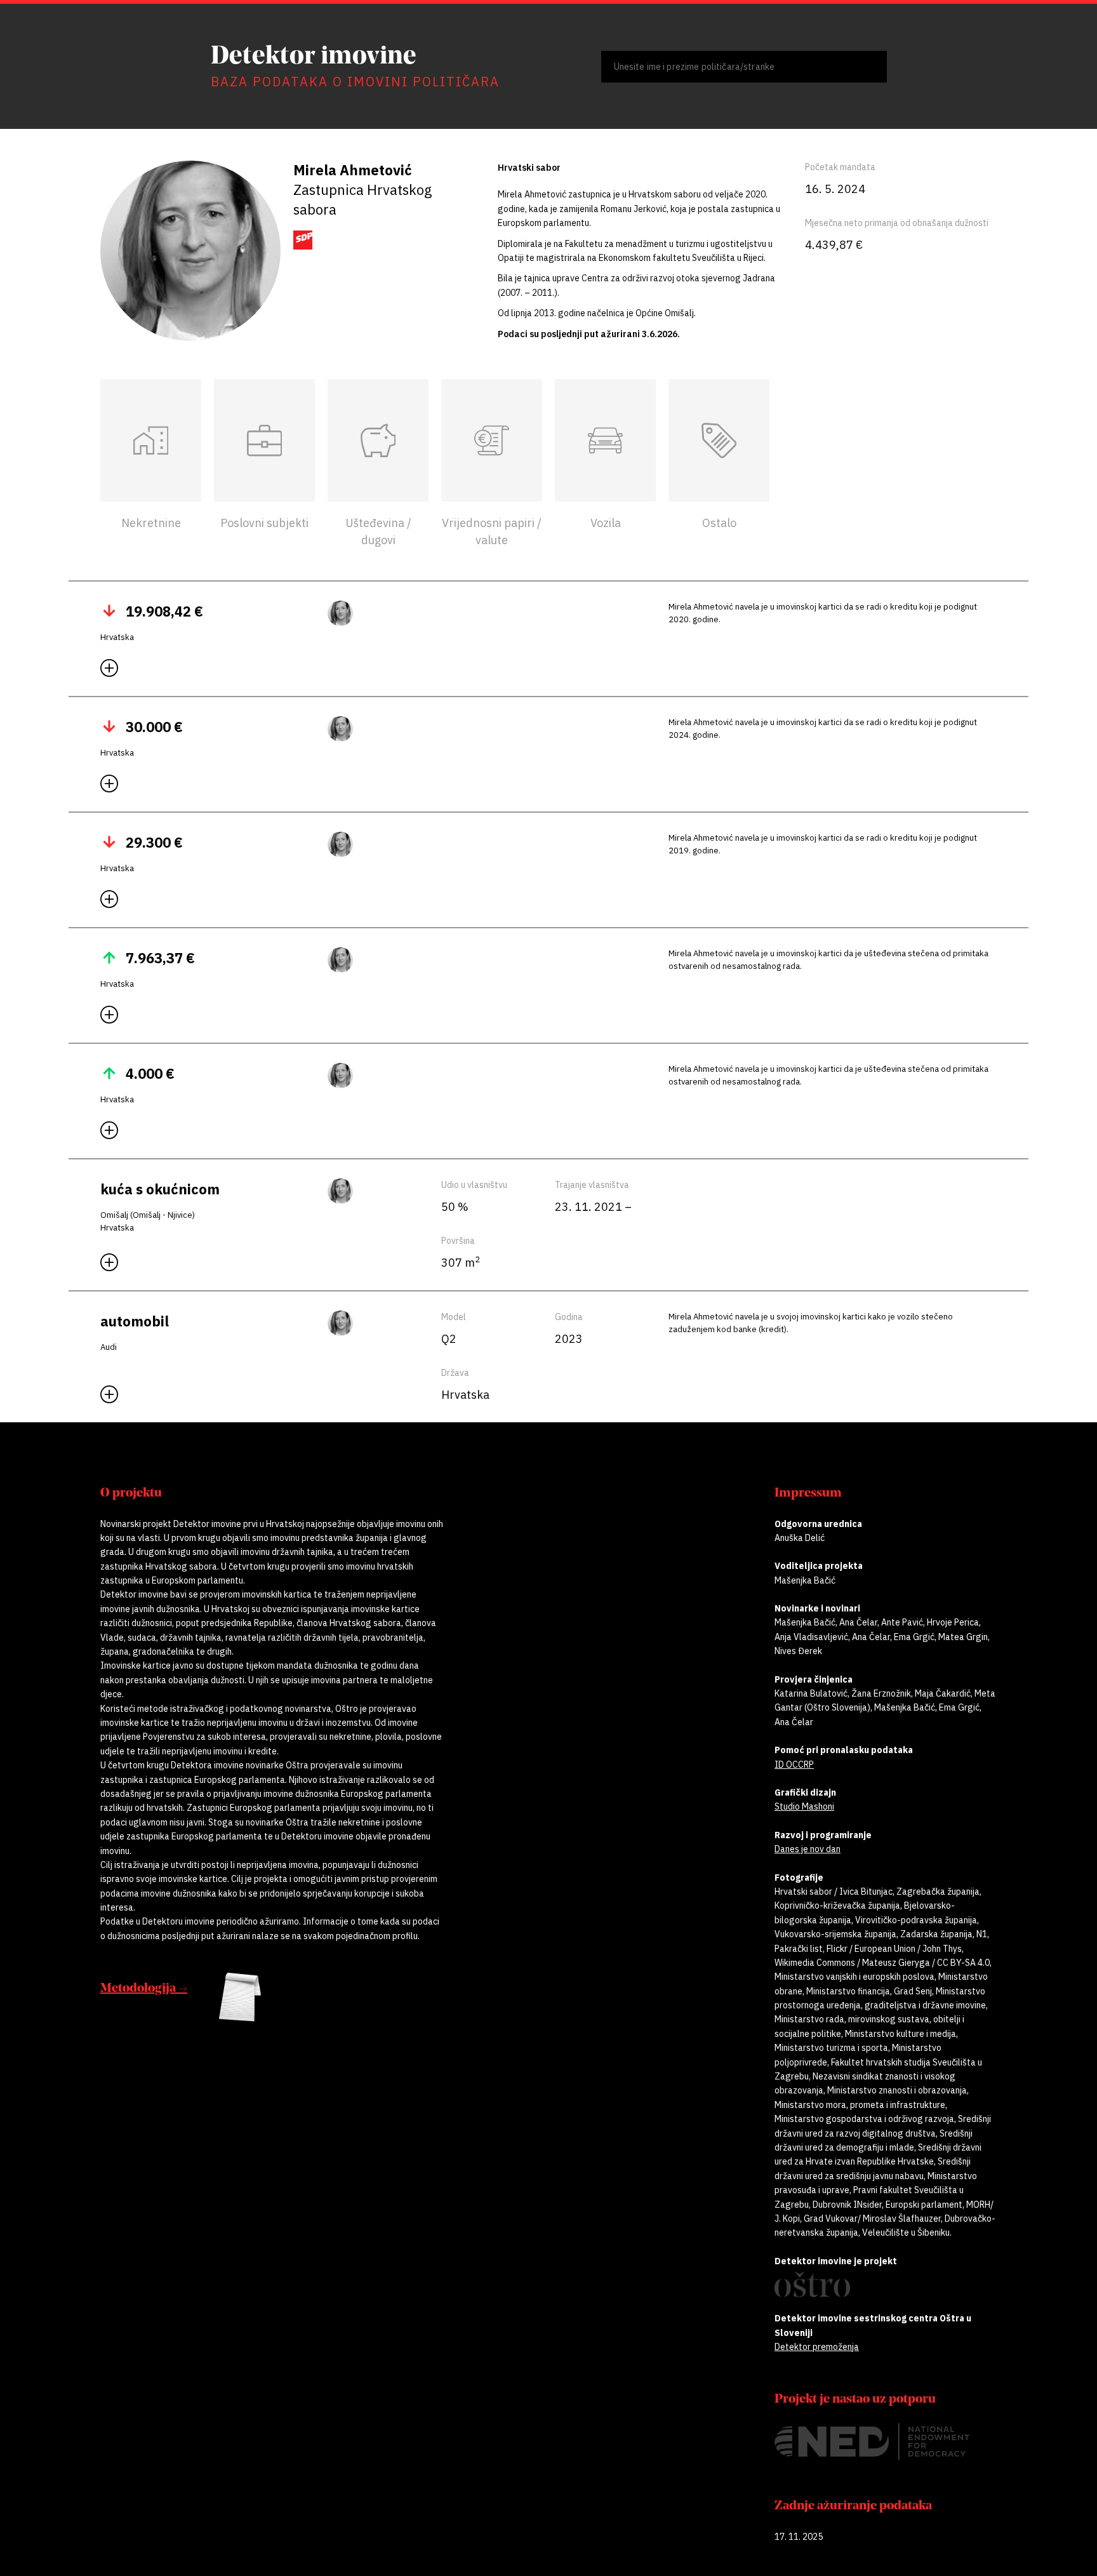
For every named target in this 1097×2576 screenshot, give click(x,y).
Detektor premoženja (817, 2347)
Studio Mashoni (804, 1806)
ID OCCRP (794, 1765)
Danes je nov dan (808, 1849)
